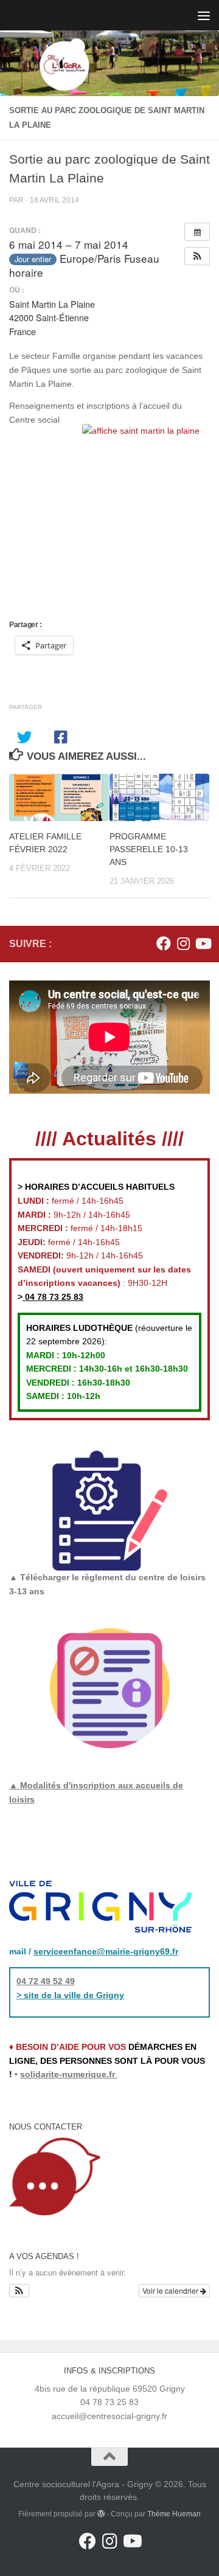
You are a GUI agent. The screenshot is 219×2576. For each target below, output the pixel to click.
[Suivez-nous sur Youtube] (203, 943)
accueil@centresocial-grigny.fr (109, 2416)
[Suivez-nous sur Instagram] (183, 943)
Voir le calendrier (171, 2290)
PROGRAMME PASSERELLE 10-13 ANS (149, 849)
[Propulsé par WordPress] (101, 2514)
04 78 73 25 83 (53, 1297)
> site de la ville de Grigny (70, 1995)
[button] (197, 256)
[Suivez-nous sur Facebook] (164, 943)
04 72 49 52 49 (46, 1981)
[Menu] (204, 15)
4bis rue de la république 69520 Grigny (110, 2389)
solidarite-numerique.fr (68, 2074)
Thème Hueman (174, 2514)
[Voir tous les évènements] (197, 232)
